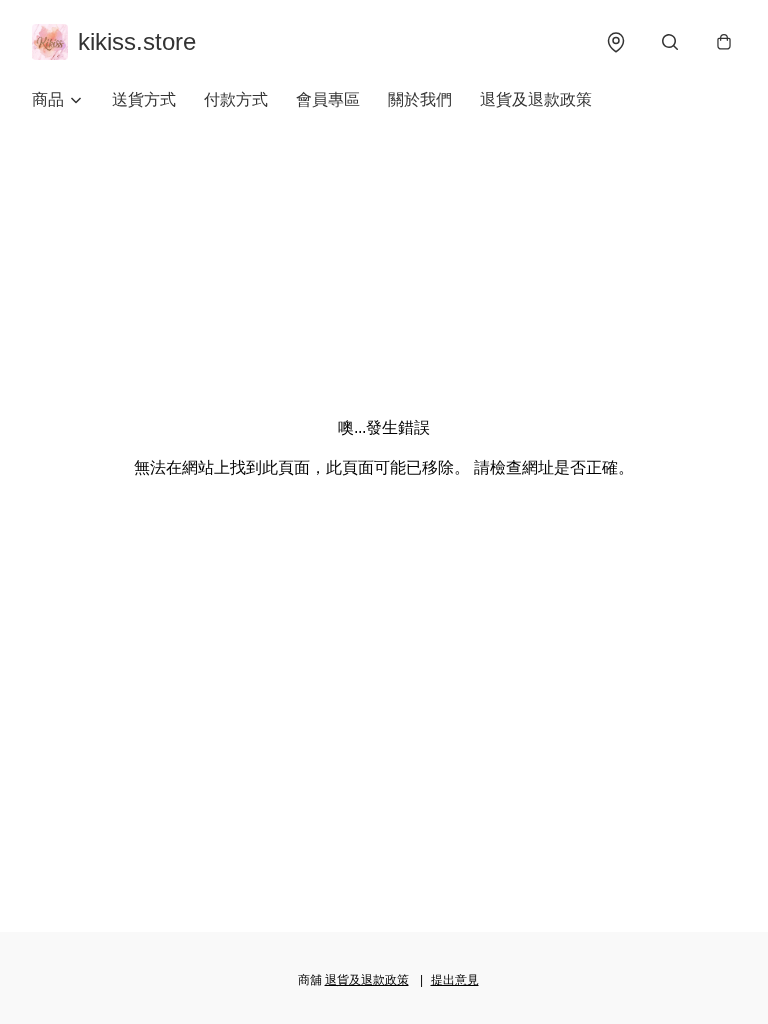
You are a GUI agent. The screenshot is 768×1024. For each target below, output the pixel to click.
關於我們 (420, 99)
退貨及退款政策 (536, 99)
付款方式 (236, 99)
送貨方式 (144, 99)
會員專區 (328, 99)
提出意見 (455, 980)
